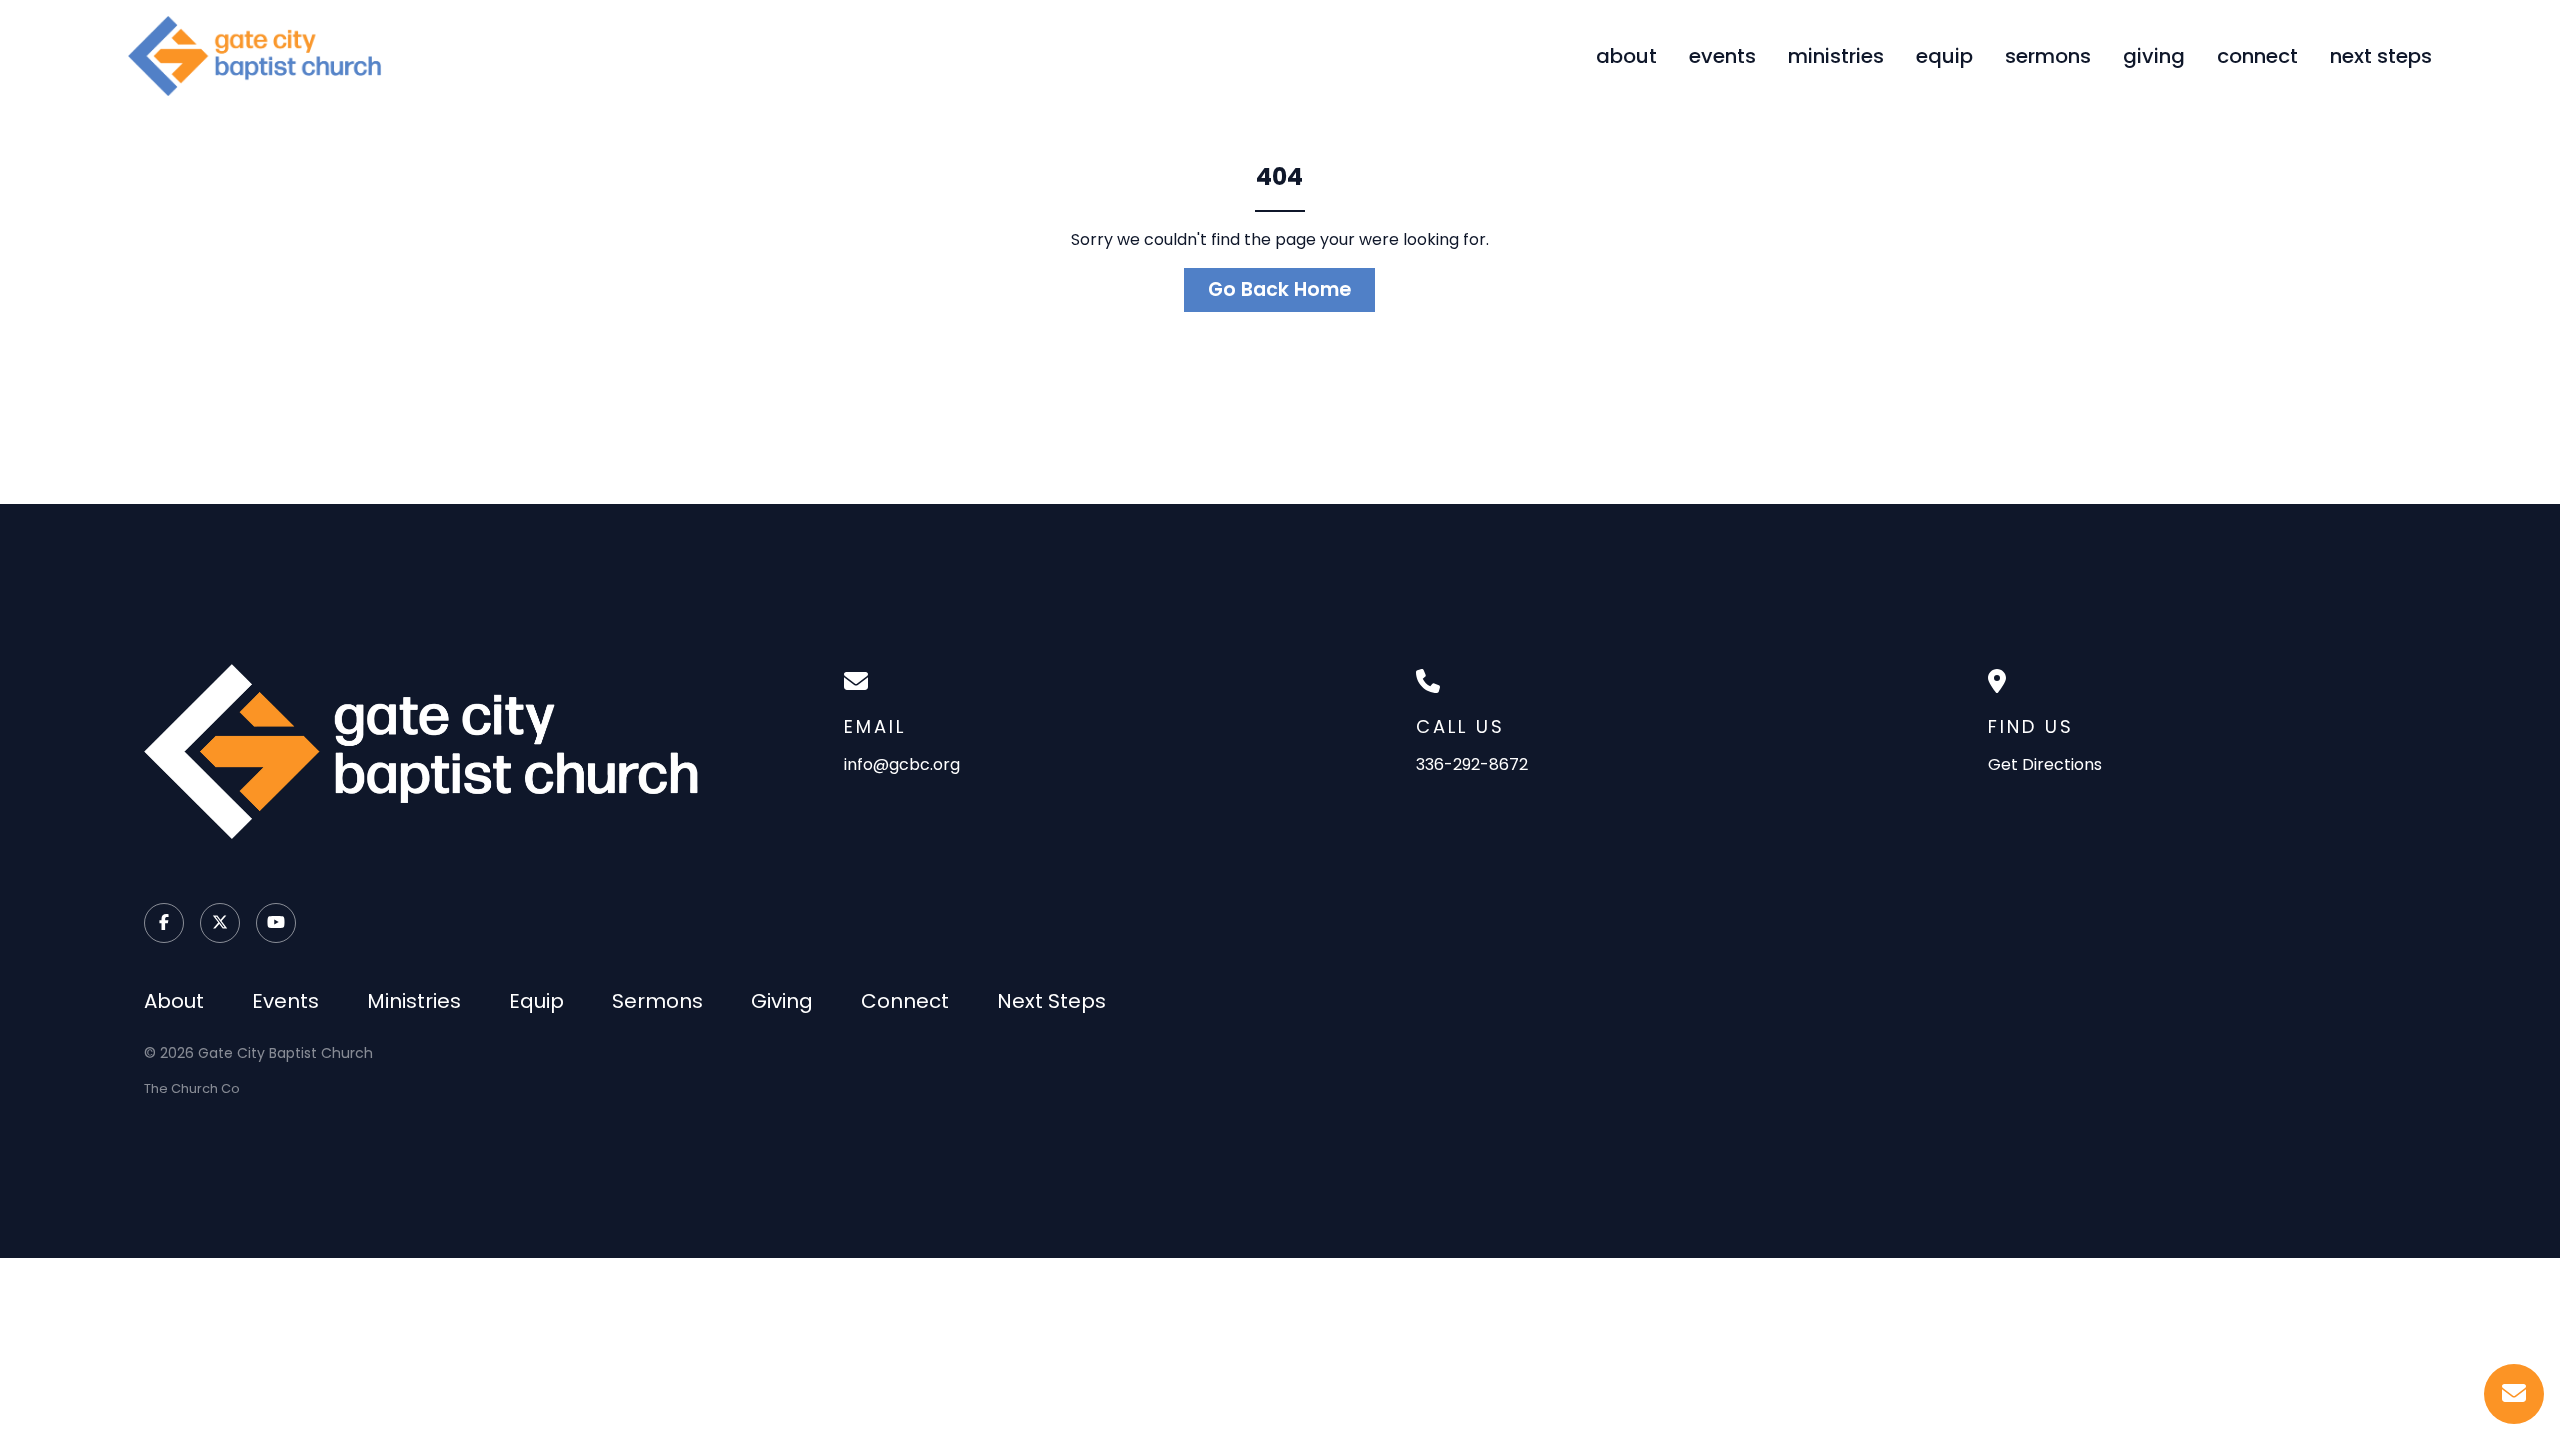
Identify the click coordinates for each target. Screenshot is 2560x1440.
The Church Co (192, 1088)
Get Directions (2045, 764)
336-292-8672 (1472, 764)
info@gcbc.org (902, 764)
